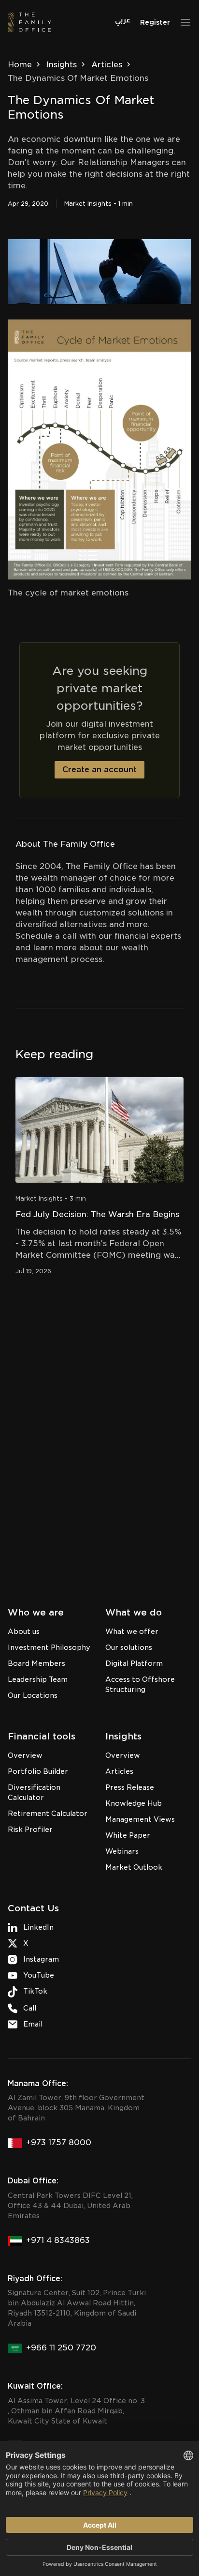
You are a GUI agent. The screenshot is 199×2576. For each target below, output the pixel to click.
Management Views (140, 1819)
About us (24, 1631)
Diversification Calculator (34, 1792)
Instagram (41, 1959)
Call (30, 2008)
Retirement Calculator (48, 1814)
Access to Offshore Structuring (140, 1684)
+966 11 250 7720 (61, 2348)
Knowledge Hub (134, 1803)
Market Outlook (134, 1867)
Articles (107, 65)
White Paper (128, 1835)
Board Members (36, 1663)
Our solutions (129, 1647)
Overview (25, 1755)
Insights (62, 65)
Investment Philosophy (49, 1647)
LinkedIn (38, 1927)
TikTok (35, 1991)
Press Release (130, 1787)
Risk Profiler (30, 1829)
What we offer (132, 1631)
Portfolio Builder (38, 1771)
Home (20, 65)
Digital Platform (134, 1663)
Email (33, 2024)
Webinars (122, 1851)
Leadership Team (38, 1679)
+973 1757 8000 (59, 2142)
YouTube (39, 1975)
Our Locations (33, 1695)
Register (155, 22)
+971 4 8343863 (58, 2240)
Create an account (99, 770)
